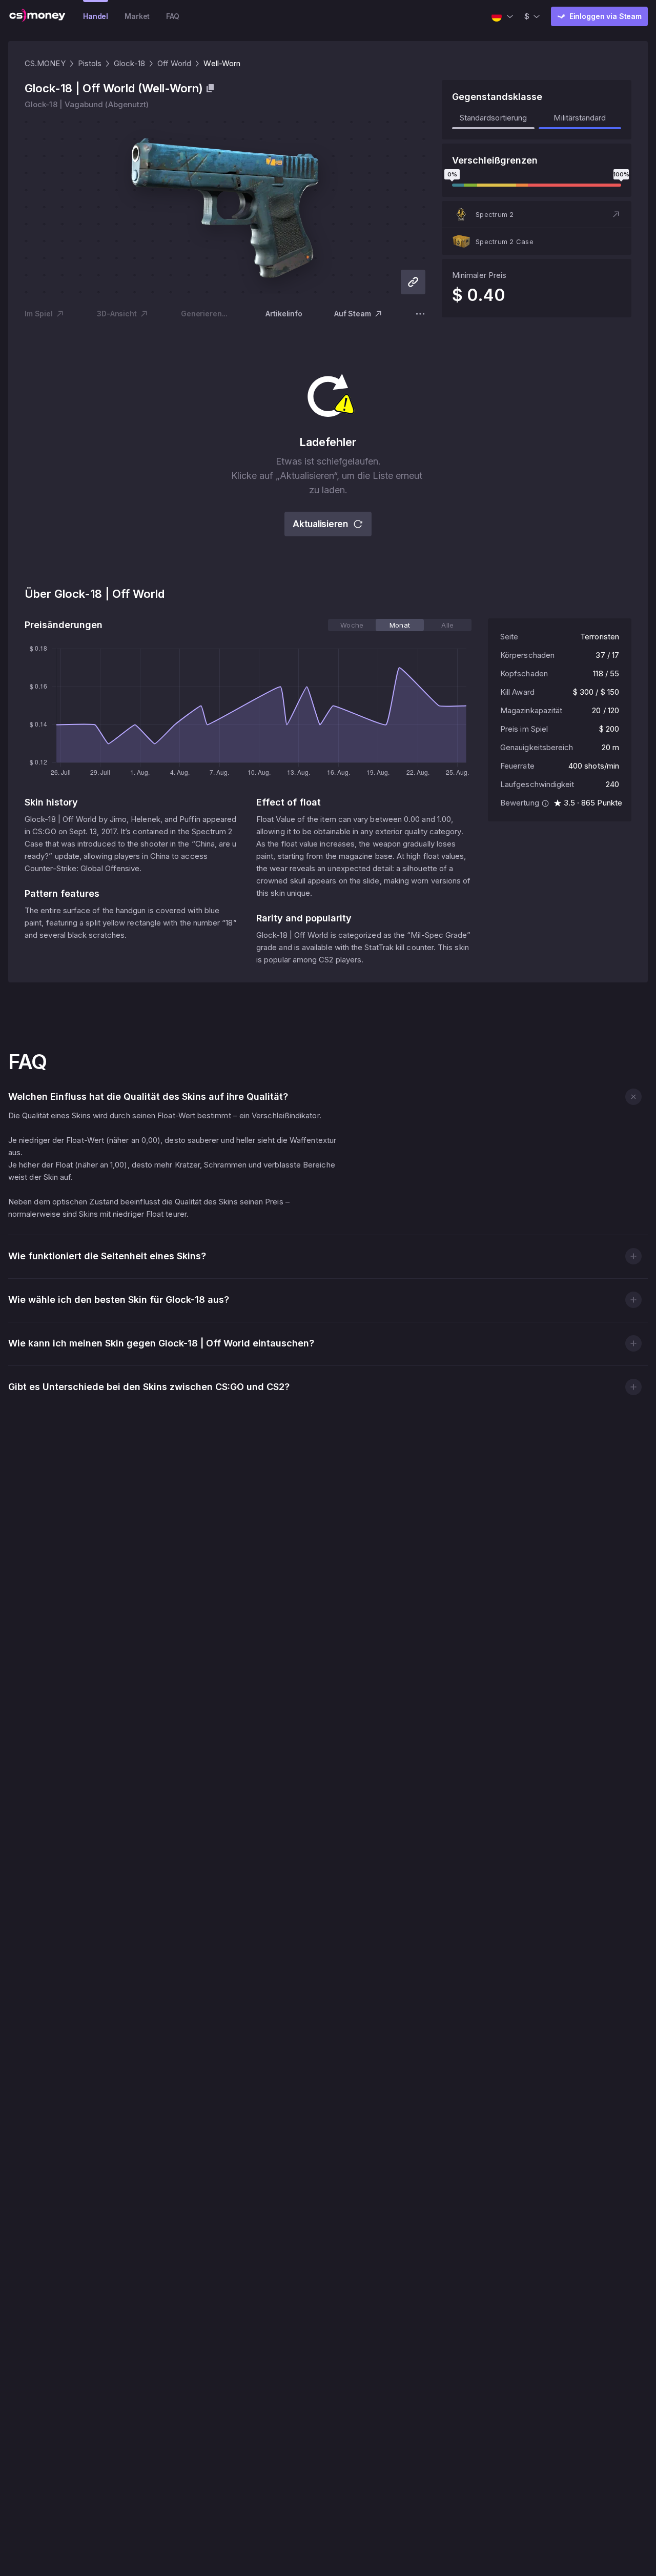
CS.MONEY (45, 63)
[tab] (352, 625)
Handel (96, 16)
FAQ (173, 16)
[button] (537, 214)
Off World (175, 63)
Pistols (90, 63)
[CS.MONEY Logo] (37, 16)
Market (137, 16)
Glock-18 (129, 63)
